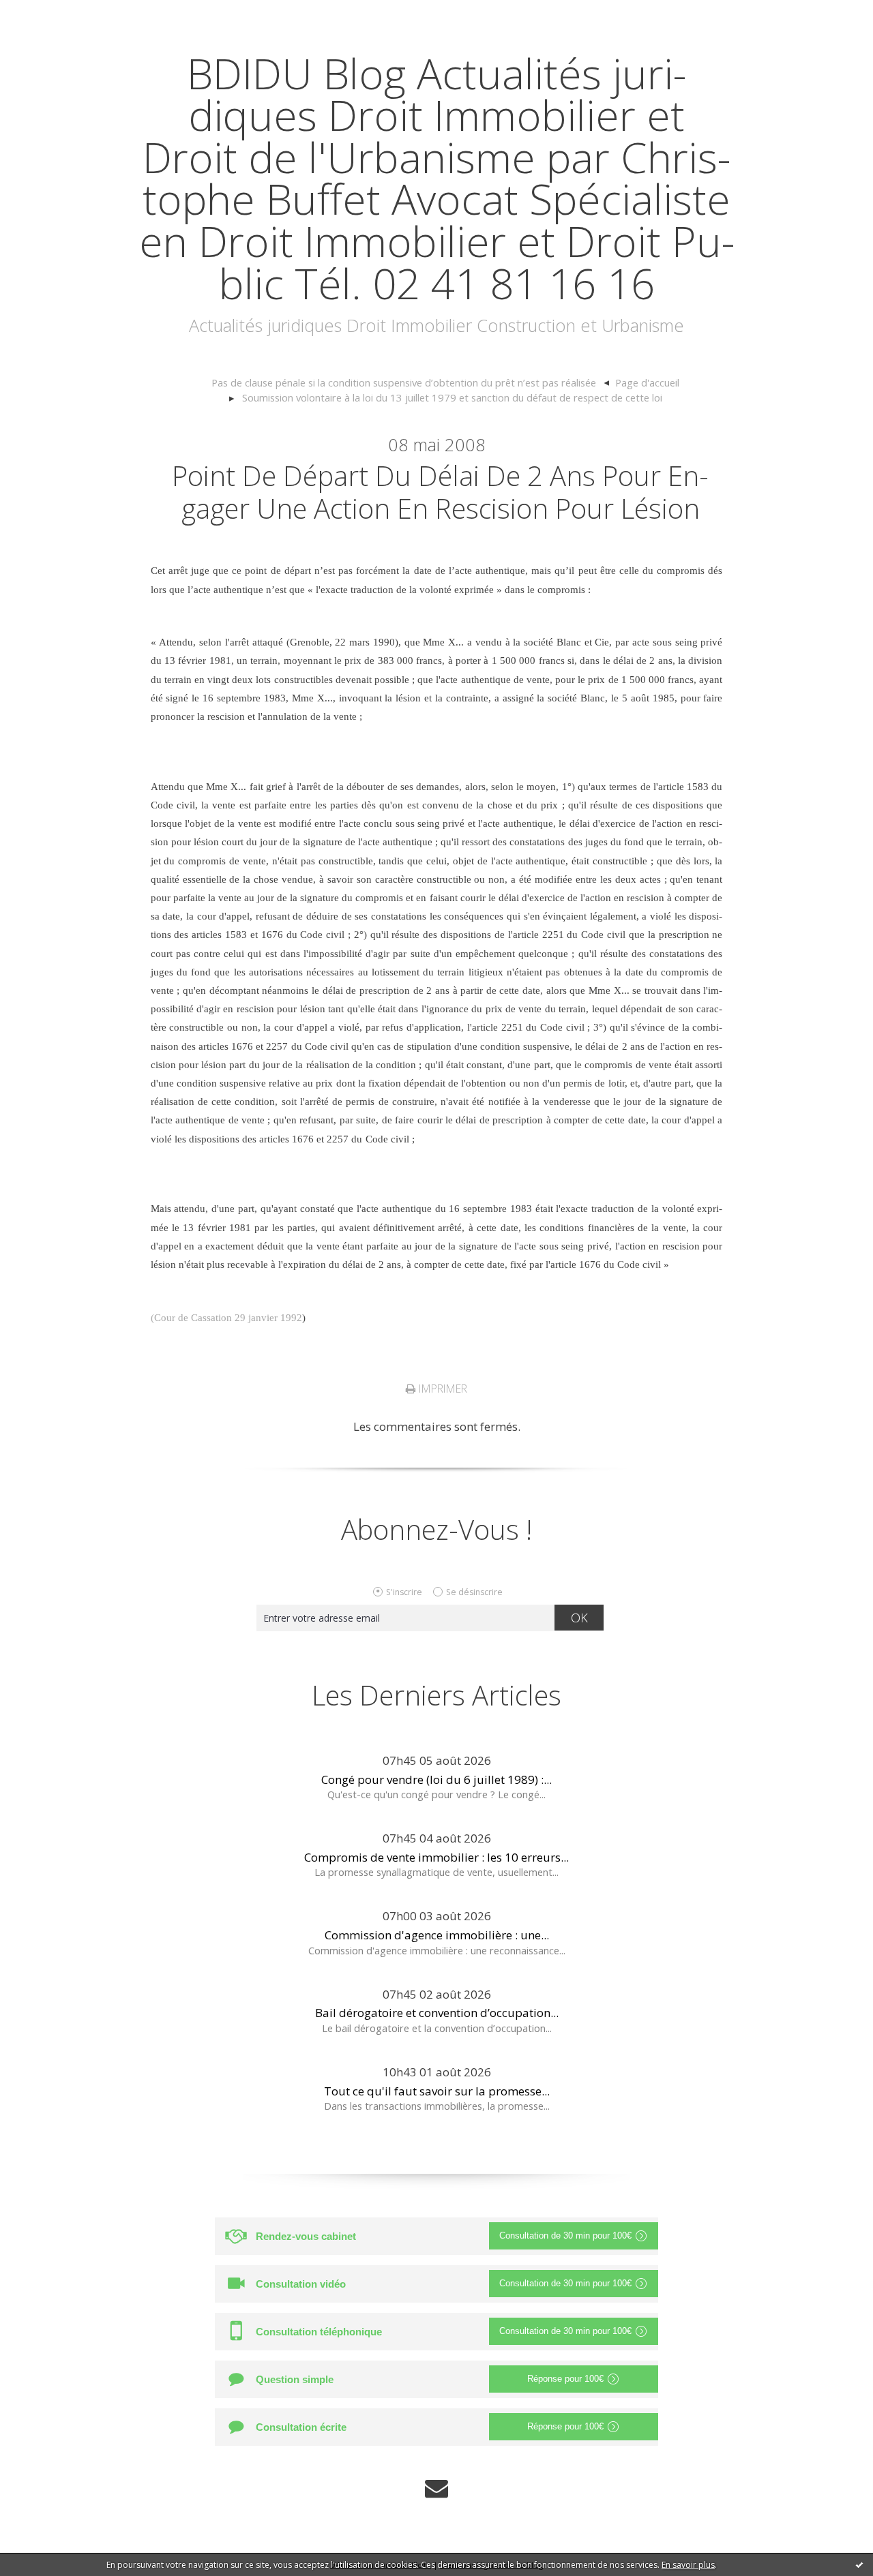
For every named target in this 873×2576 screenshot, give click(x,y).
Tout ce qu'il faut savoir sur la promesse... (437, 2091)
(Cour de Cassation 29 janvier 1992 (226, 1318)
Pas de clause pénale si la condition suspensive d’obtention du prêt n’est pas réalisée (404, 382)
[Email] (436, 2488)
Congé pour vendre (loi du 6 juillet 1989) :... (436, 1779)
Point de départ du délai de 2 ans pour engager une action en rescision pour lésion (440, 492)
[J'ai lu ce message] (859, 2564)
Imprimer (442, 1389)
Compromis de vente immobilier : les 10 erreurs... (436, 1857)
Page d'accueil (647, 382)
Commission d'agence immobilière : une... (437, 1935)
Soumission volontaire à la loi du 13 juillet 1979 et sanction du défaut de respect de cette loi (452, 397)
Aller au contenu (52, 13)
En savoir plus (688, 2565)
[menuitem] (411, 383)
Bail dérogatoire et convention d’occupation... (437, 2013)
